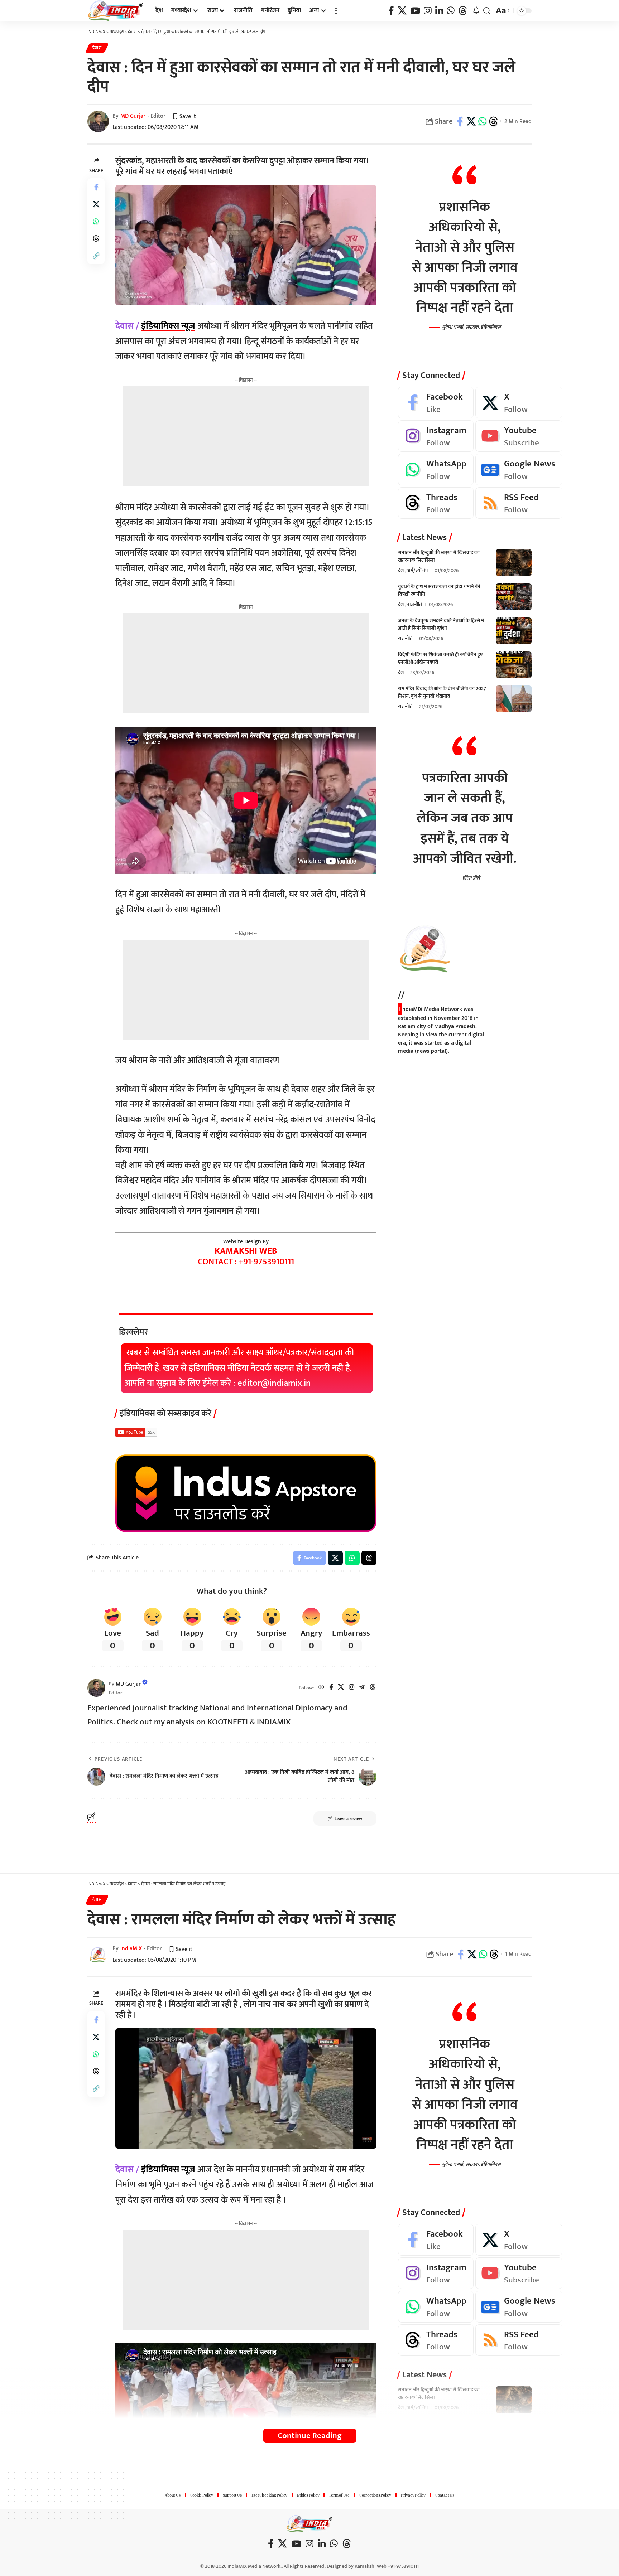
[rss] (519, 503)
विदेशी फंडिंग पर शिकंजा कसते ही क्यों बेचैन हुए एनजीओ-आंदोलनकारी (440, 659)
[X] (402, 11)
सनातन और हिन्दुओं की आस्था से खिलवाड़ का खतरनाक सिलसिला (439, 557)
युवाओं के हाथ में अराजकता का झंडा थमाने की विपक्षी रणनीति (439, 591)
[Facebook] (391, 11)
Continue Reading (310, 2436)
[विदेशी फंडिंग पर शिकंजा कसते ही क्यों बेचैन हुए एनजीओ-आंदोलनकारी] (514, 665)
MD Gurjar (133, 116)
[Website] (321, 1688)
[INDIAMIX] (116, 11)
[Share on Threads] (493, 121)
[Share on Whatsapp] (482, 121)
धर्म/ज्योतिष (418, 571)
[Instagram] (428, 11)
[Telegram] (362, 1688)
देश (401, 571)
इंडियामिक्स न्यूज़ (168, 326)
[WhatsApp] (451, 11)
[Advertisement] (246, 436)
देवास (97, 48)
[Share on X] (471, 121)
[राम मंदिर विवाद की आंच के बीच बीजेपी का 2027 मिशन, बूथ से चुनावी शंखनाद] (514, 699)
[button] (336, 11)
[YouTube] (415, 11)
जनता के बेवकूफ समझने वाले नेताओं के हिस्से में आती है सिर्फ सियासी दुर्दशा (441, 625)
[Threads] (463, 11)
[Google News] (519, 470)
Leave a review (348, 1819)
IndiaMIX (131, 1949)
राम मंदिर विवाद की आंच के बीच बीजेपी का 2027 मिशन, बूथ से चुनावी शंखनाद (442, 693)
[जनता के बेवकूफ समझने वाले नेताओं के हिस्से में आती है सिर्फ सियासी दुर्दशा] (514, 631)
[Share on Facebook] (460, 121)
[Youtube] (519, 437)
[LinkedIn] (439, 11)
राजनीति (415, 605)
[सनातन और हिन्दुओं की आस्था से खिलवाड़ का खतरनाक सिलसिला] (514, 563)
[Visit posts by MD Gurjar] (96, 1688)
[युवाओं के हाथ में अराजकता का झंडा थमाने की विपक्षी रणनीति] (514, 597)
